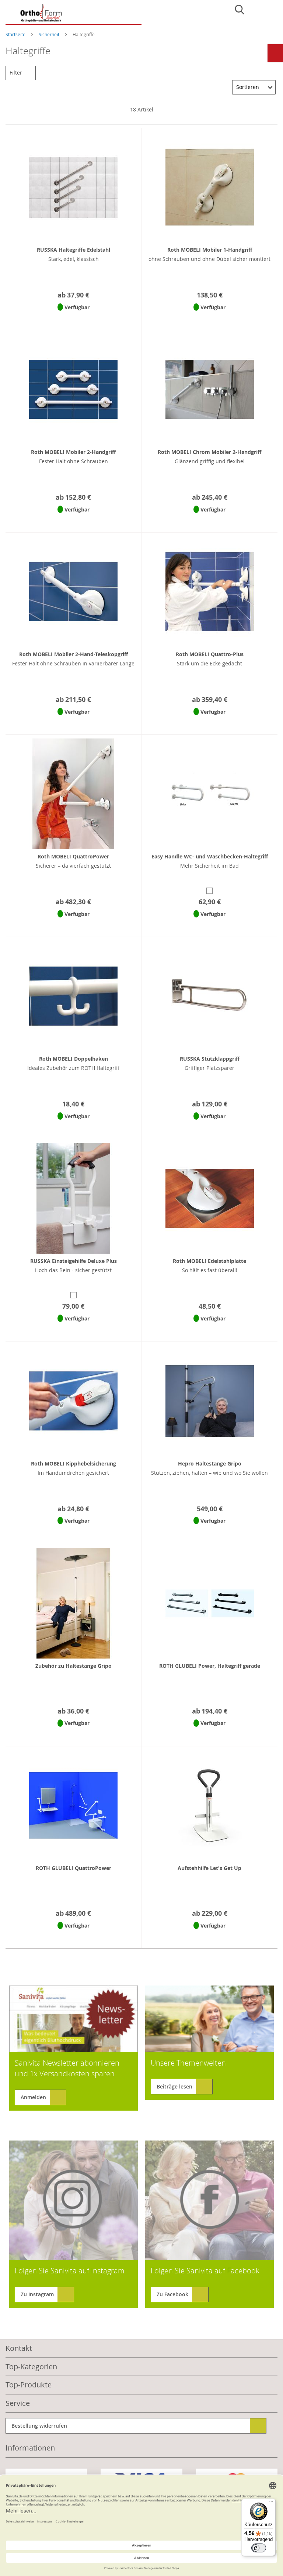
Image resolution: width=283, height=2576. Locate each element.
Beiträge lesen (174, 2086)
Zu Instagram (37, 2294)
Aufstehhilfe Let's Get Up (209, 1868)
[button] (72, 317)
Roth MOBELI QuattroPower (73, 856)
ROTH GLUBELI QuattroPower (74, 1868)
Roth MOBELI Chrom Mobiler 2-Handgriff (209, 452)
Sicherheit (50, 34)
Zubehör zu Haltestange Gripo (74, 1666)
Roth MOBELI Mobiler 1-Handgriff (210, 250)
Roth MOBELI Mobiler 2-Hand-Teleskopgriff (74, 654)
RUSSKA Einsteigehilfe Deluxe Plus (74, 1261)
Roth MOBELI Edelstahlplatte (209, 1261)
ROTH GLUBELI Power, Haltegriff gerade (210, 1666)
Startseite (16, 34)
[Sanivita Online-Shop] (74, 14)
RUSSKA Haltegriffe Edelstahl (74, 250)
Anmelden (33, 2097)
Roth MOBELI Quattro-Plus (210, 654)
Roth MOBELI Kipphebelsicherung (74, 1463)
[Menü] (271, 2503)
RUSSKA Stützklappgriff (210, 1059)
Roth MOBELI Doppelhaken (74, 1059)
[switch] (259, 2548)
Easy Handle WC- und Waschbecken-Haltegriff (210, 856)
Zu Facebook (172, 2294)
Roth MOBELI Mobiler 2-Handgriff (73, 452)
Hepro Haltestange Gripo (210, 1463)
